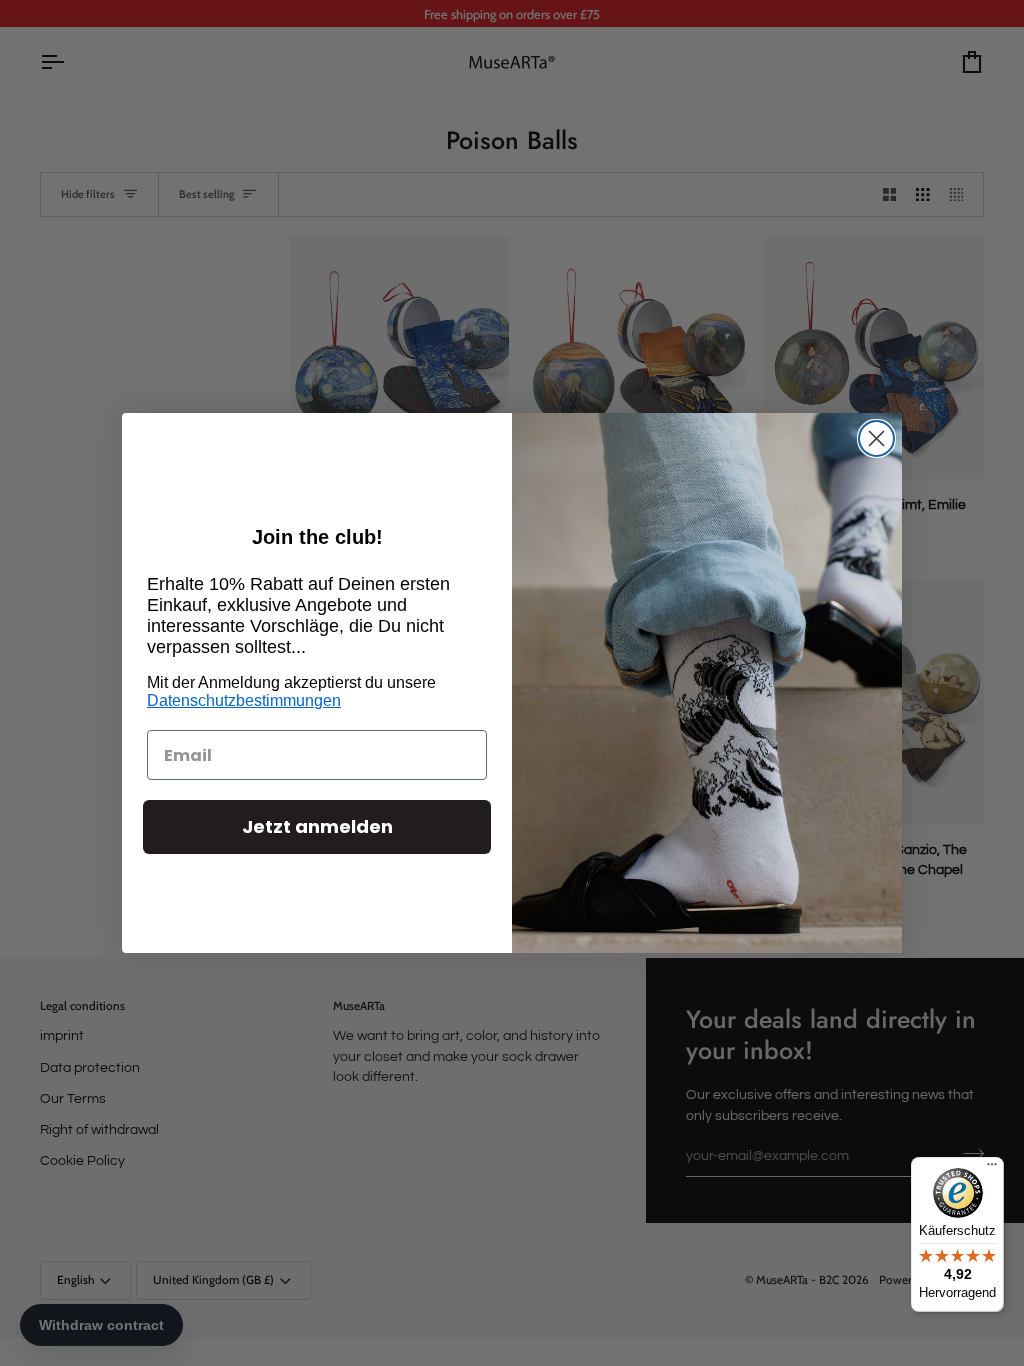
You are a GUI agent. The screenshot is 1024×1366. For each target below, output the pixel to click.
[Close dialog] (876, 438)
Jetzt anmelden (317, 826)
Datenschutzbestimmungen (244, 700)
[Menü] (992, 1169)
